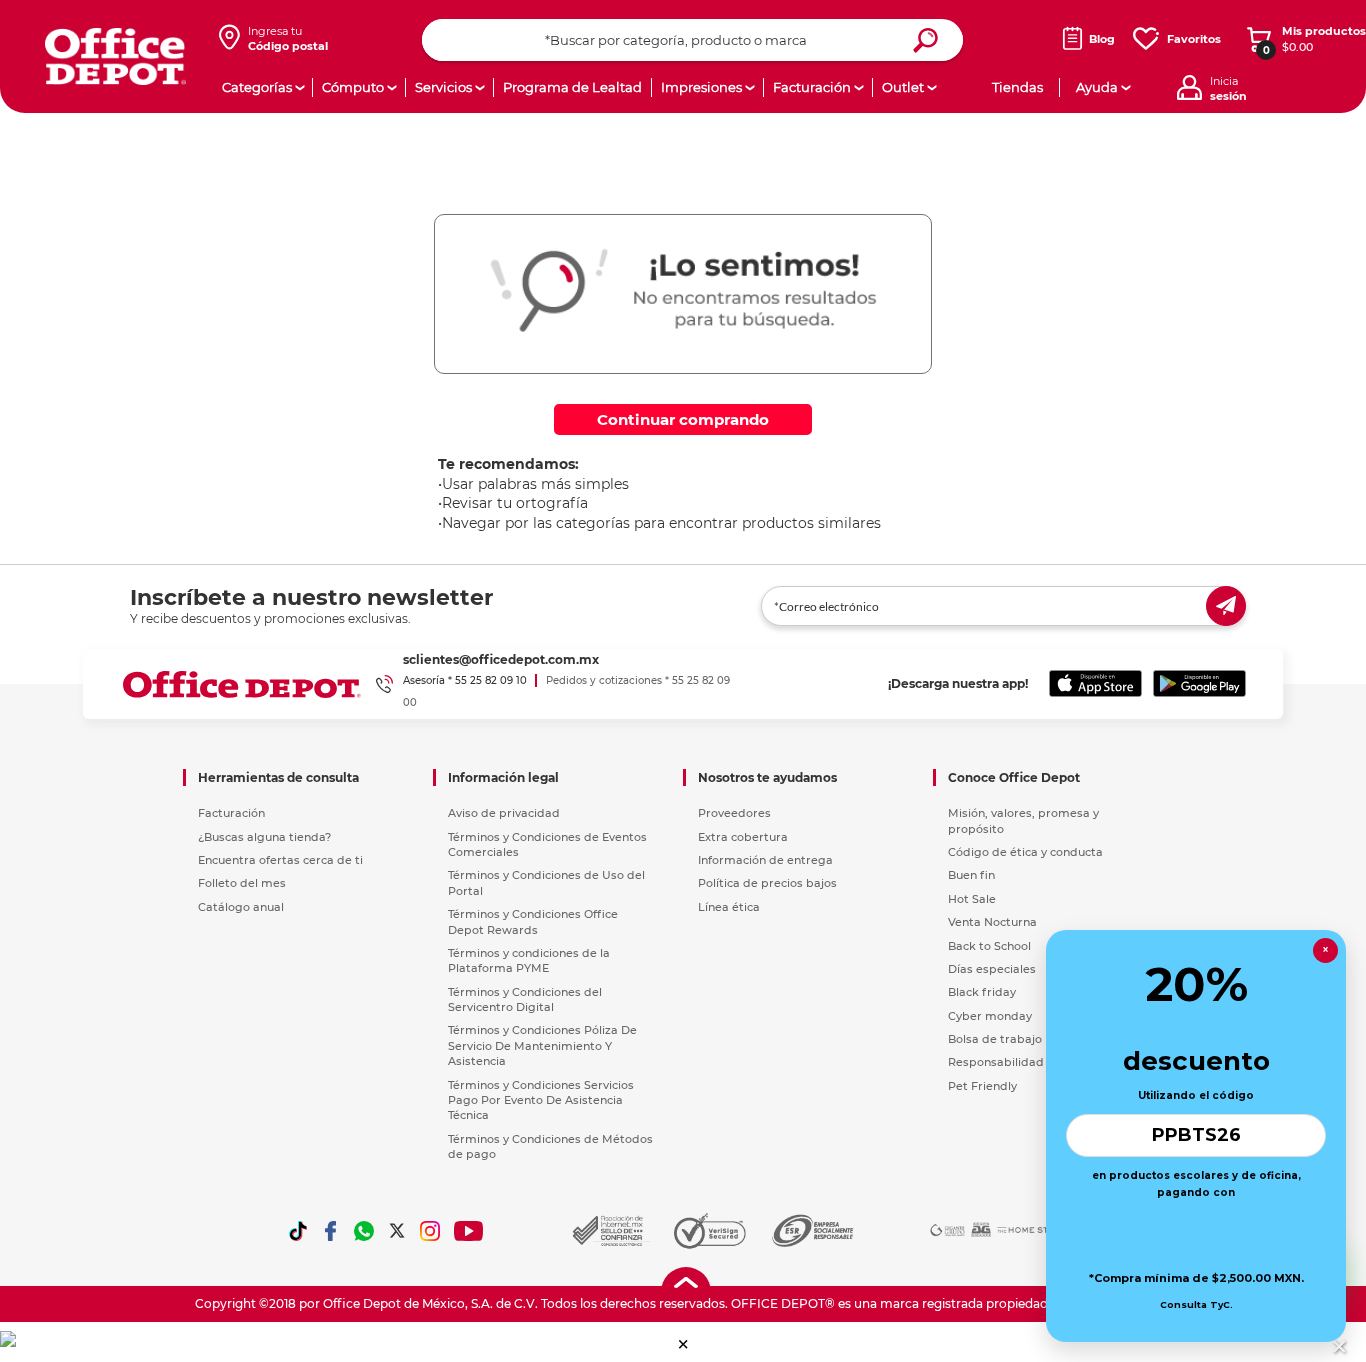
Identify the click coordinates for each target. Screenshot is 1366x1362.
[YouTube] (469, 1231)
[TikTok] (298, 1231)
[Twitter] (397, 1231)
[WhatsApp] (364, 1231)
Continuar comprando (683, 419)
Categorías (257, 87)
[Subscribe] (1226, 606)
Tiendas (1017, 87)
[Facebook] (331, 1231)
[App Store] (1095, 684)
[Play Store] (1199, 684)
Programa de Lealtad (572, 87)
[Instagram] (430, 1231)
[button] (683, 1344)
